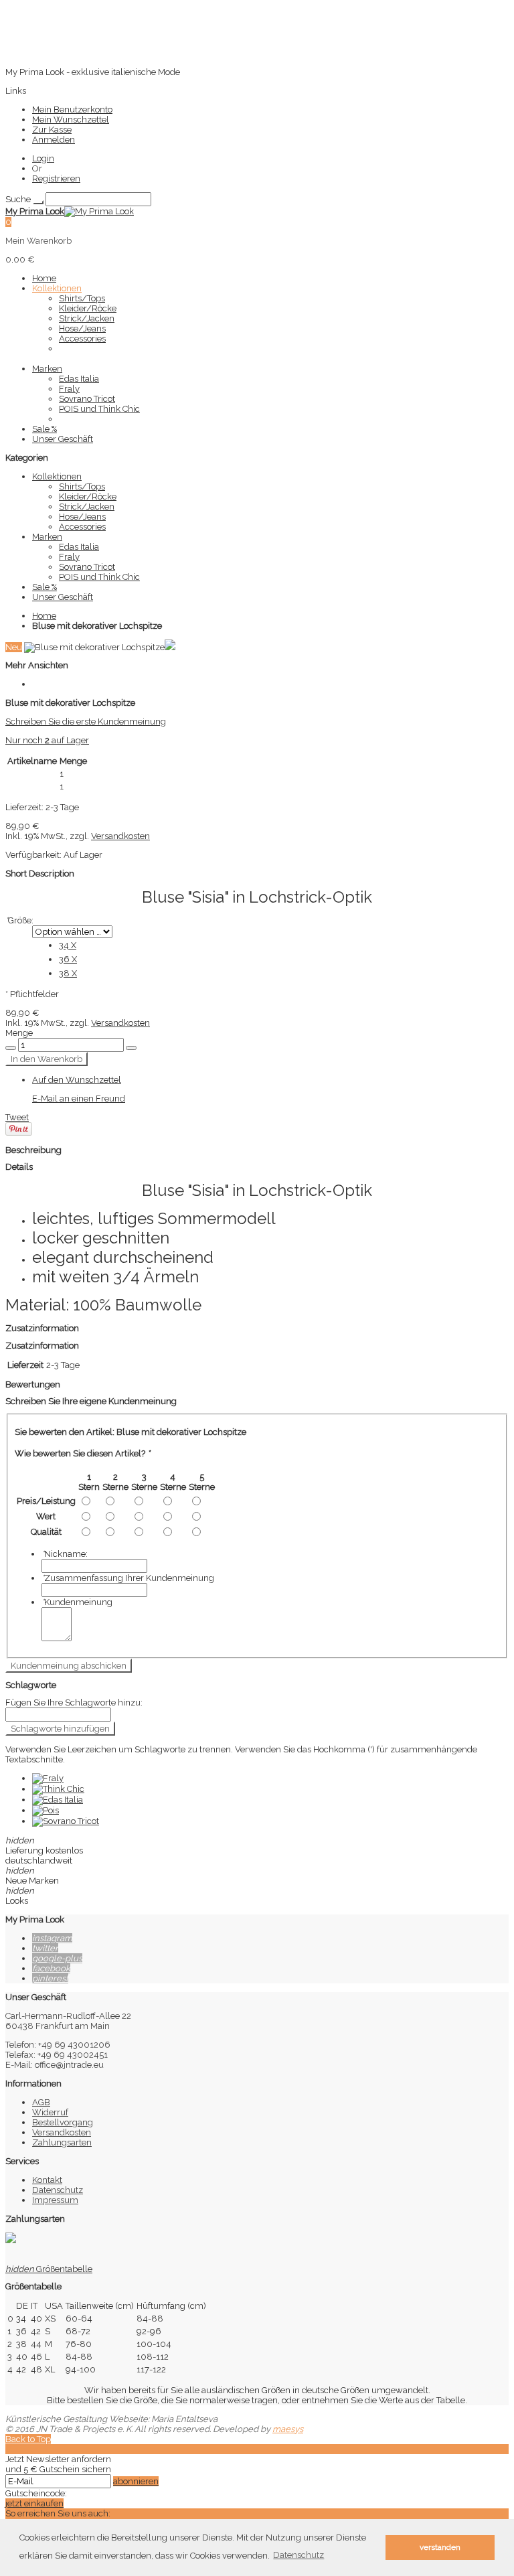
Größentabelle (49, 2269)
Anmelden (54, 140)
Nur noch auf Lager (47, 740)
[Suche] (38, 202)
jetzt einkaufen (34, 2503)
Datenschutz (58, 2190)
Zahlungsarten (62, 2142)
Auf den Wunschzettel (77, 1080)
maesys (288, 2429)
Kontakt (47, 2180)
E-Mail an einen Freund (79, 1098)
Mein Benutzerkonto (72, 109)
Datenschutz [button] (298, 2555)
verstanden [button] (440, 2547)
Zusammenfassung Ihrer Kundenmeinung (128, 1578)
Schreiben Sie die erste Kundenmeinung (86, 722)
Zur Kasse (52, 130)
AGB (41, 2102)
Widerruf (50, 2112)
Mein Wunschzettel (71, 120)
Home (44, 616)
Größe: (19, 920)
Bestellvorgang (63, 2122)
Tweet (17, 1117)
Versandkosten (120, 836)
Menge (19, 1033)
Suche (18, 199)
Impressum (55, 2200)
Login (43, 158)
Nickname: (65, 1554)
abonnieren (136, 2481)
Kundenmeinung (77, 1602)
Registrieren (56, 178)
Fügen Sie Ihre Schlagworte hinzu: (74, 1702)
